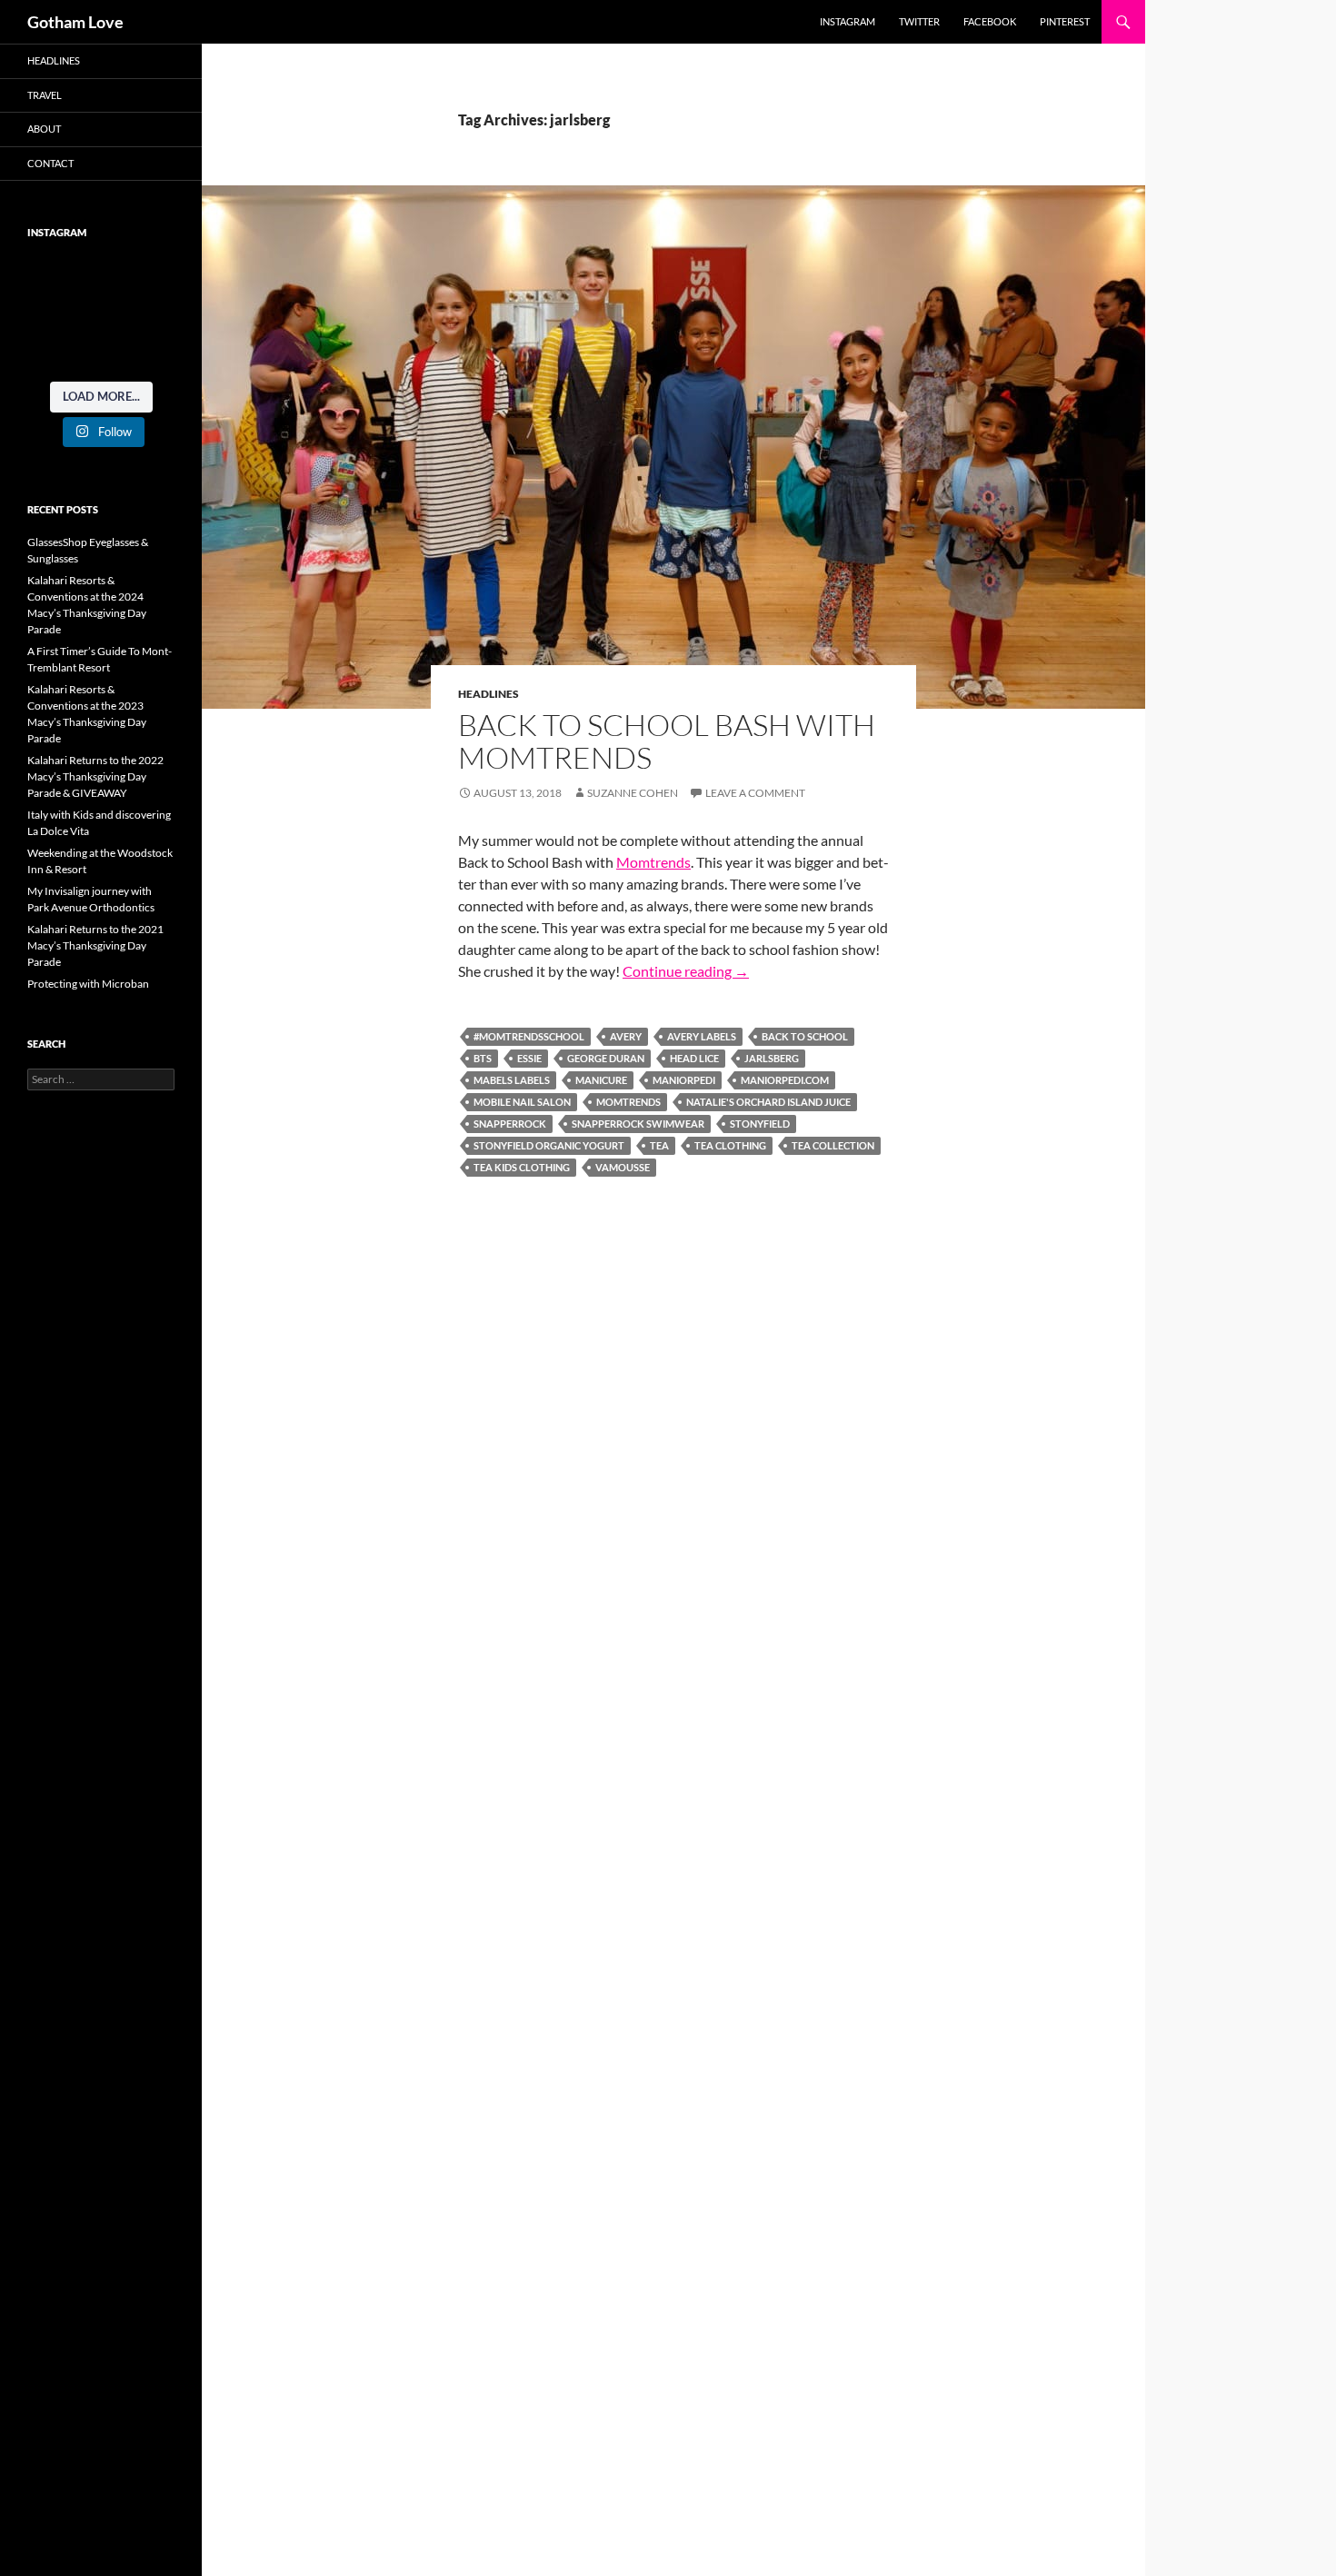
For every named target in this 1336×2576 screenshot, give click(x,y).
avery (626, 1036)
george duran (606, 1058)
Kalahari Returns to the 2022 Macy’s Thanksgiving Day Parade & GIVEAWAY (95, 776)
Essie (529, 1058)
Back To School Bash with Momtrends (667, 741)
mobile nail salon (522, 1102)
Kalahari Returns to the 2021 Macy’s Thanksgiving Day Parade (95, 945)
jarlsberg (772, 1058)
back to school (805, 1036)
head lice (694, 1058)
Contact (50, 163)
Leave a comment (755, 793)
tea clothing (730, 1145)
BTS (483, 1058)
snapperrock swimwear (638, 1124)
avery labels (702, 1036)
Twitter (919, 21)
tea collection (833, 1145)
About (44, 129)
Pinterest (1065, 21)
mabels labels (512, 1080)
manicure (601, 1080)
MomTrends (628, 1102)
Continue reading (686, 971)
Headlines (489, 694)
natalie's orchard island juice (768, 1102)
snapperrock (510, 1124)
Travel (45, 95)
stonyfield (760, 1124)
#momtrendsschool (529, 1036)
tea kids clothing (522, 1167)
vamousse (623, 1167)
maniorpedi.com (785, 1080)
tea (659, 1145)
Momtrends (653, 862)
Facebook (990, 21)
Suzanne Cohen (633, 793)
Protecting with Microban (88, 984)
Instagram (847, 21)
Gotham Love (75, 22)
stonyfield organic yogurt (549, 1145)
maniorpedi (684, 1080)
